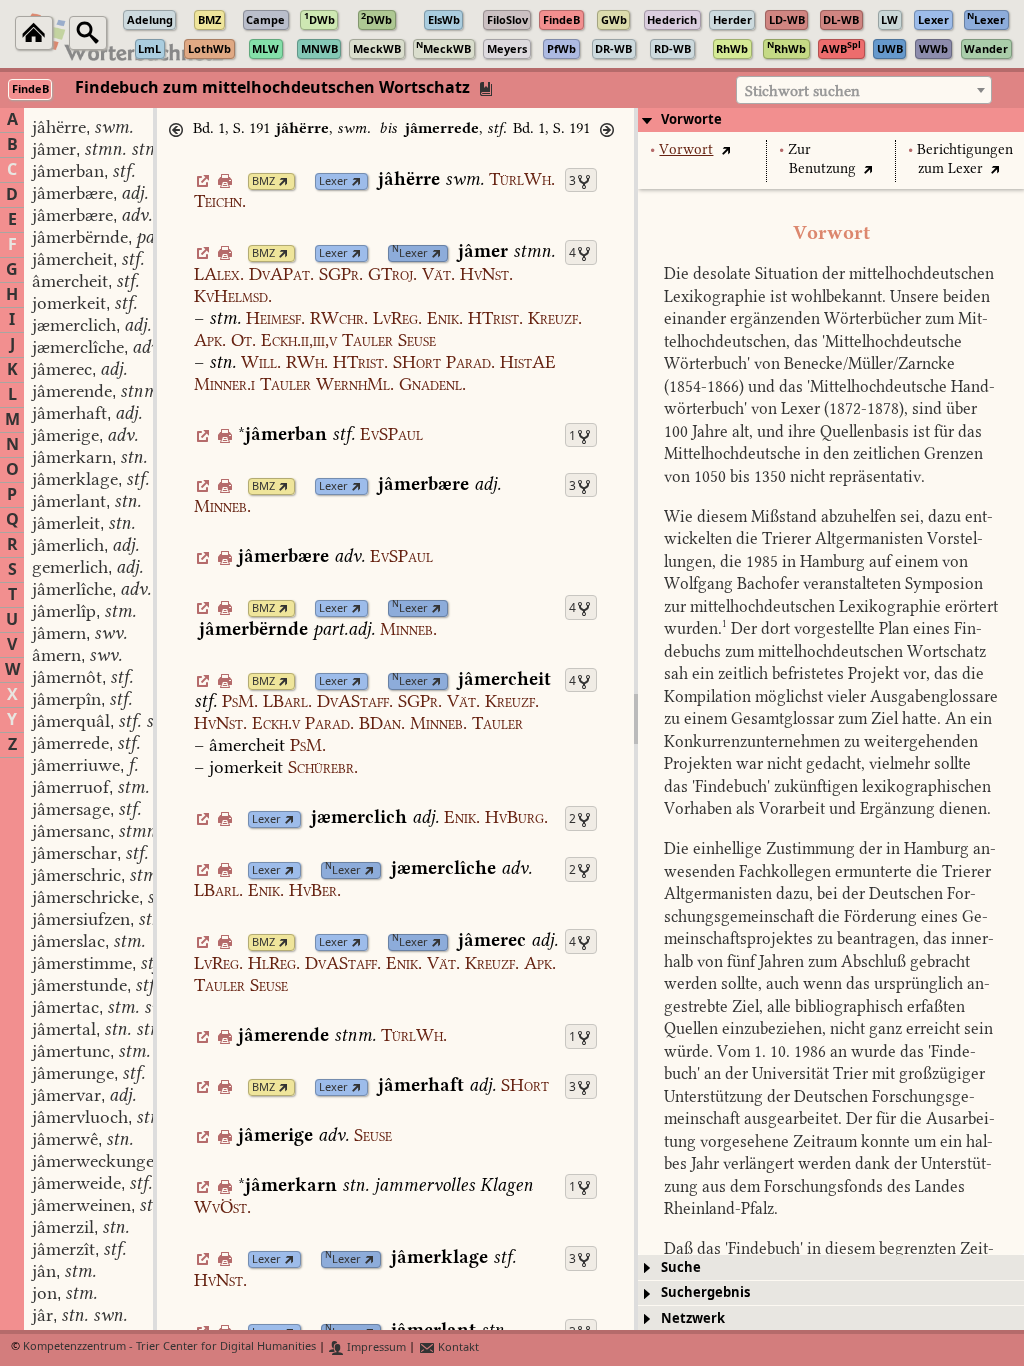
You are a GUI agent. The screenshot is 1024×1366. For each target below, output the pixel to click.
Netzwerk (693, 1318)
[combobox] (864, 90)
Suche (681, 1267)
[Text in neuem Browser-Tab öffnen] (725, 149)
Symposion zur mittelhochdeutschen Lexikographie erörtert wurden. (831, 606)
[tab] (831, 120)
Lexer (333, 181)
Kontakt (457, 1347)
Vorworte (691, 119)
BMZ (263, 181)
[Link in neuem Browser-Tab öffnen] (283, 181)
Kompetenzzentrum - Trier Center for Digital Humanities (169, 1347)
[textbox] (864, 91)
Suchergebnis (705, 1292)
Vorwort (686, 149)
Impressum (375, 1347)
